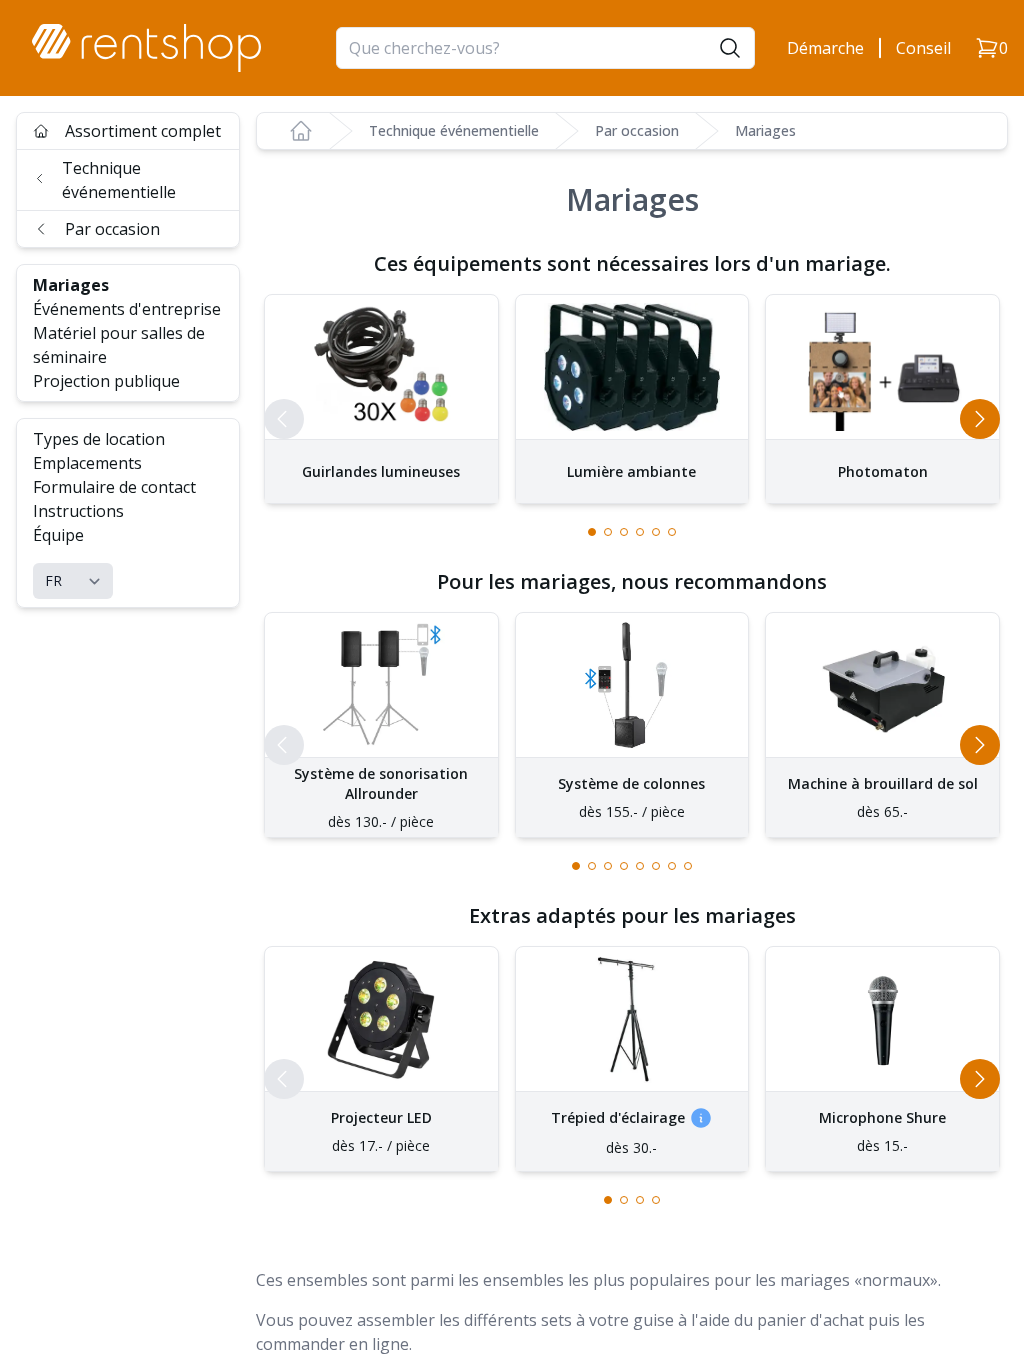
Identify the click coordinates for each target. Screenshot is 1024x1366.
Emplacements (87, 463)
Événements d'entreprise (127, 309)
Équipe (58, 535)
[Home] (301, 131)
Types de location (99, 439)
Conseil (923, 48)
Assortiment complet (143, 131)
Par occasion (112, 229)
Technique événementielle (119, 180)
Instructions (78, 511)
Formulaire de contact (114, 487)
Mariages (71, 285)
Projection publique (106, 381)
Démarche (825, 48)
